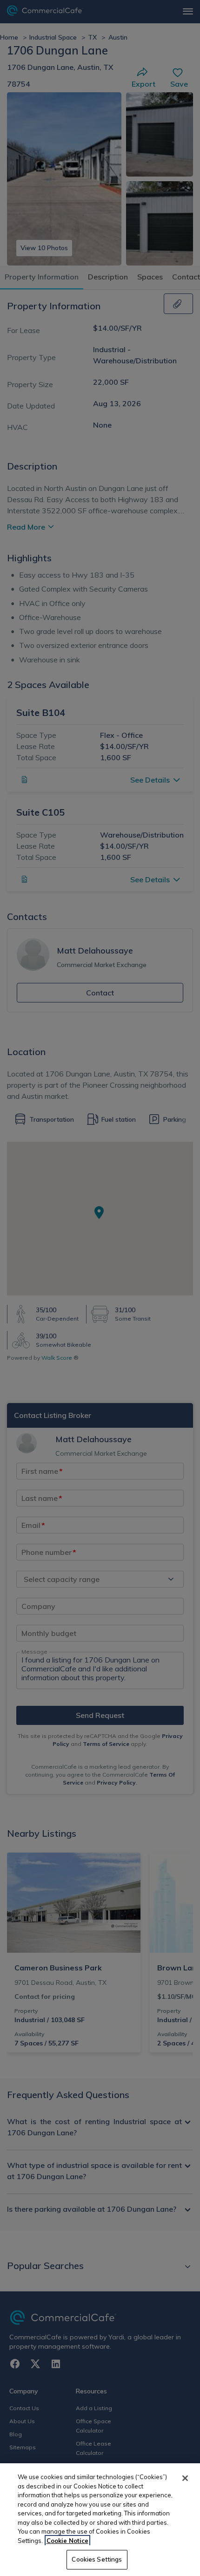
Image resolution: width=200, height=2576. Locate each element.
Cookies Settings (97, 2559)
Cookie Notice (67, 2541)
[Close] (185, 2478)
